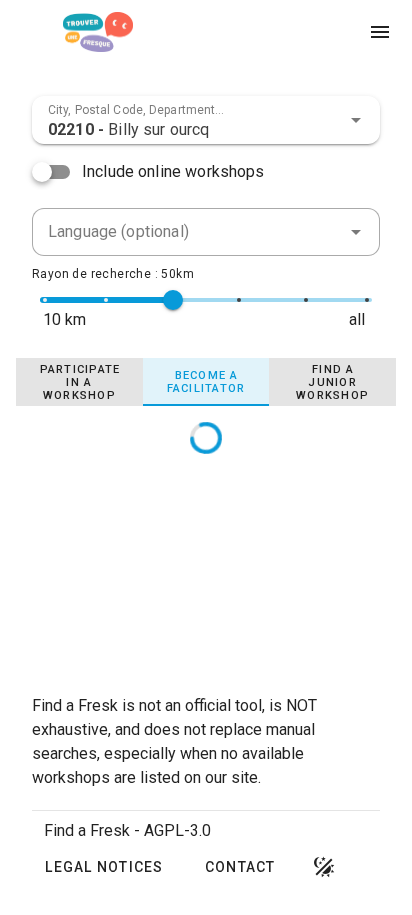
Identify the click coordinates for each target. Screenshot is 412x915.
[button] (356, 120)
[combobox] (206, 120)
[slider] (173, 300)
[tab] (79, 382)
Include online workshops (173, 171)
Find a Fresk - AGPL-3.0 (127, 830)
